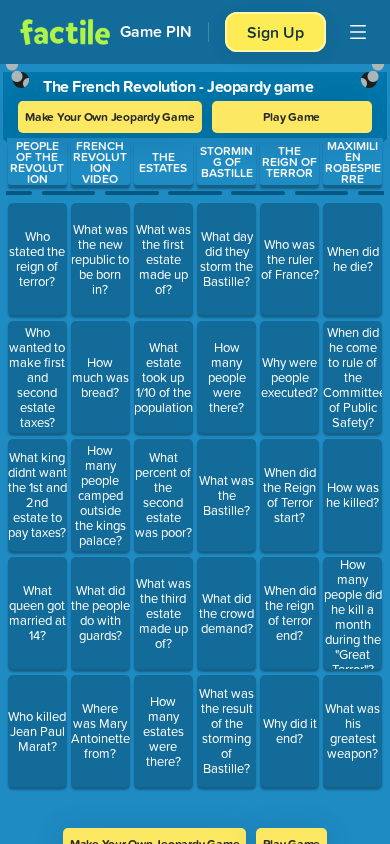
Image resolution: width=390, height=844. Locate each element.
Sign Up (275, 32)
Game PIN (156, 31)
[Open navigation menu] (358, 32)
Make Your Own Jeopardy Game (110, 116)
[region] (195, 439)
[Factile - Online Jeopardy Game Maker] (65, 32)
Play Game (291, 116)
